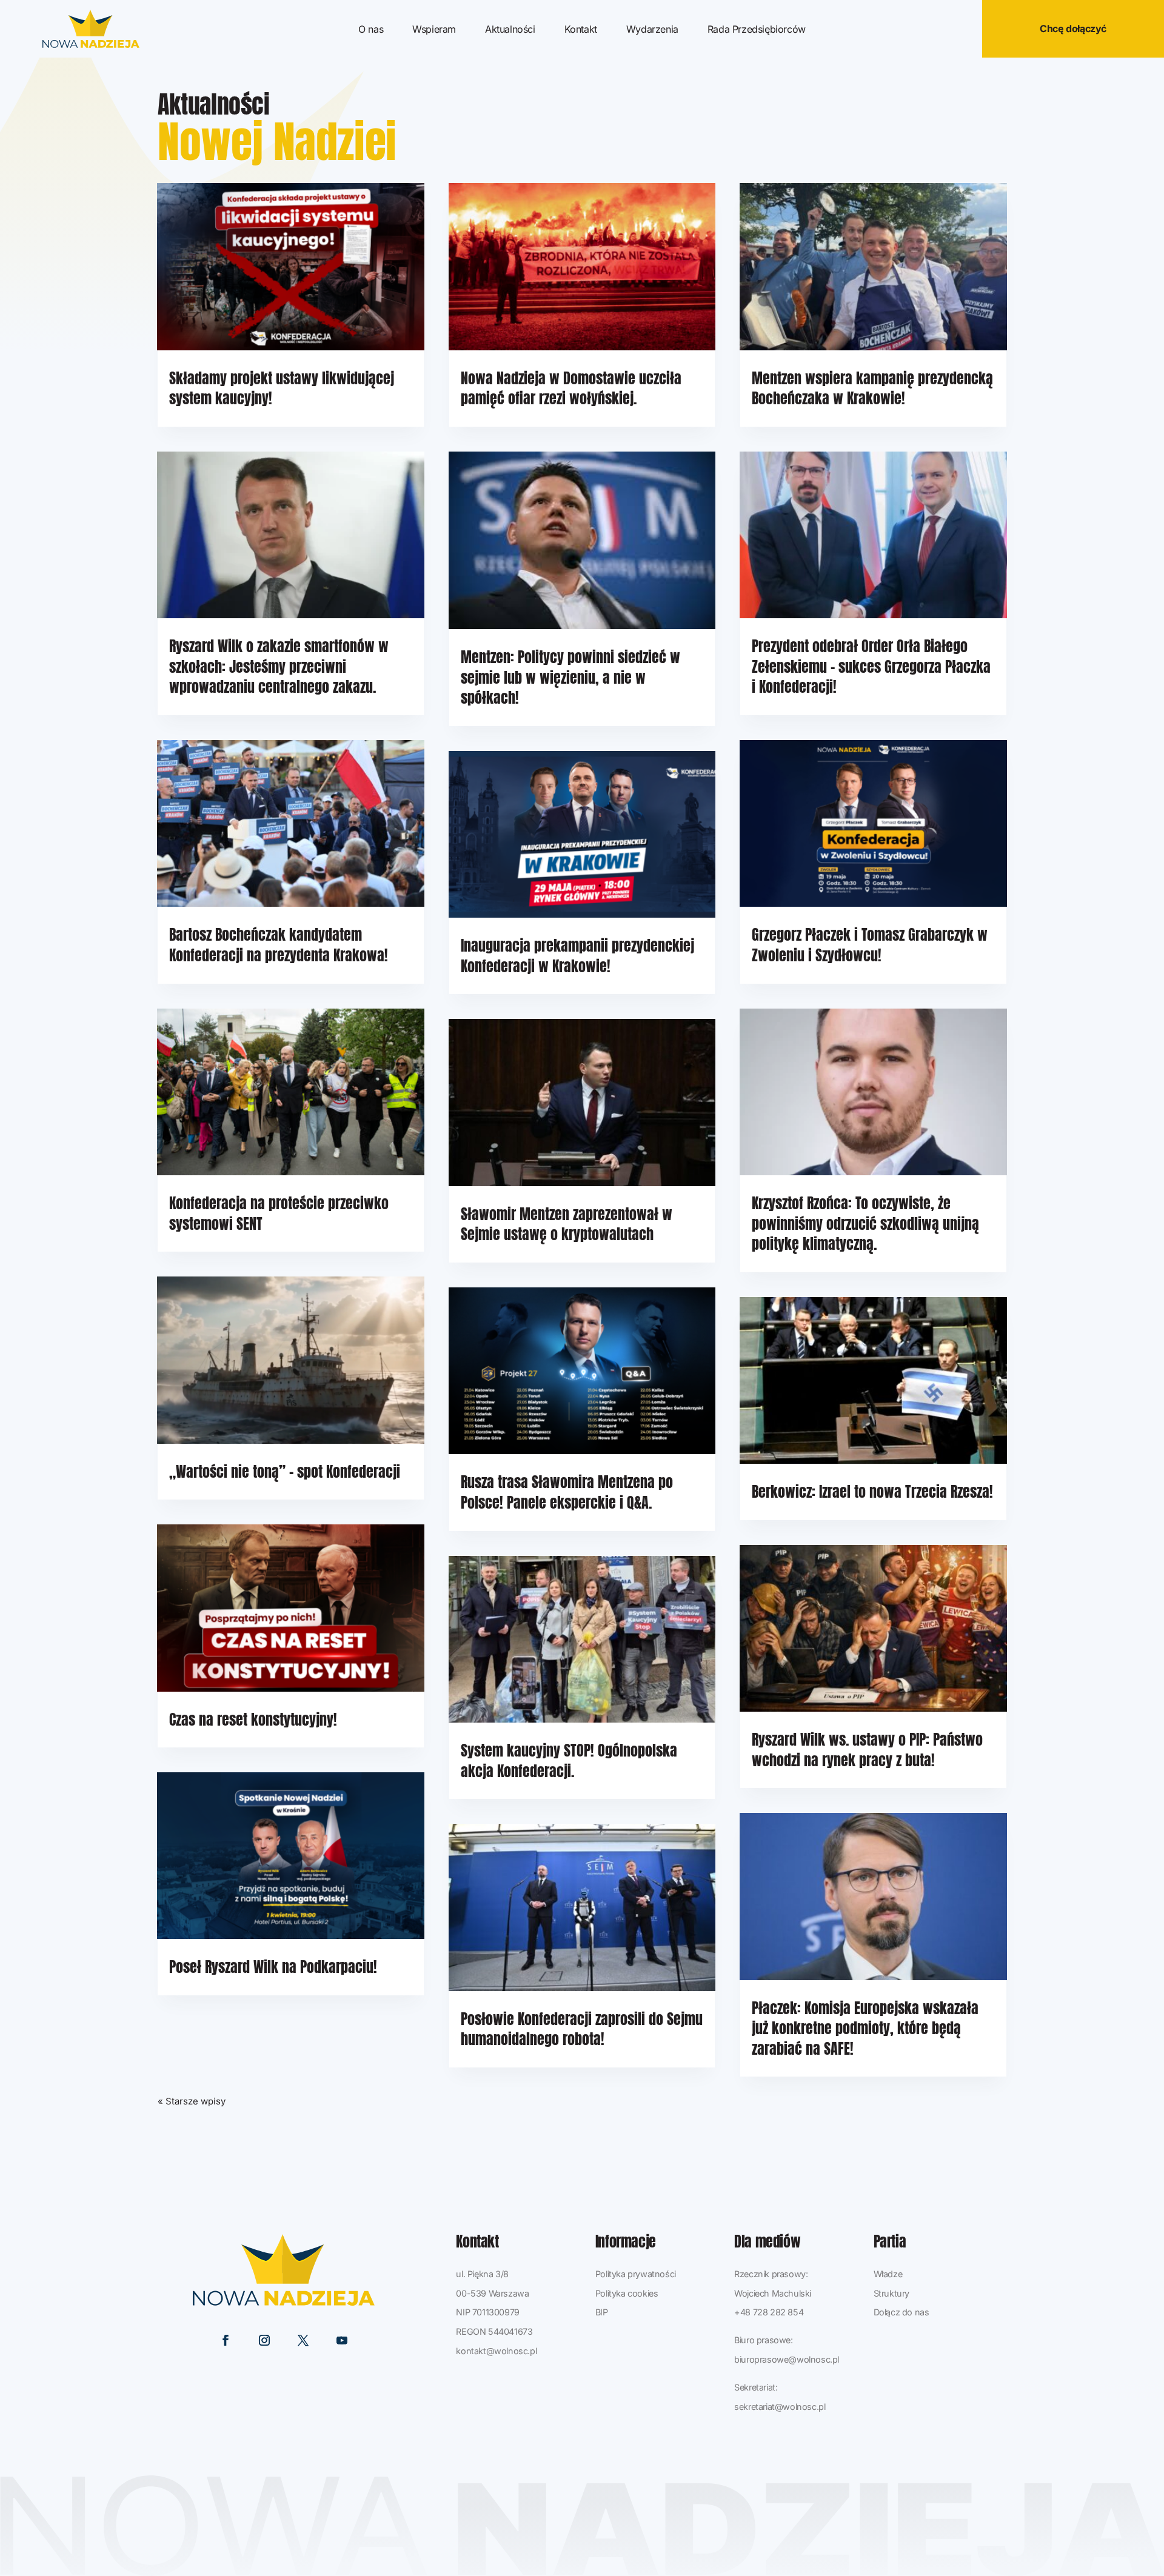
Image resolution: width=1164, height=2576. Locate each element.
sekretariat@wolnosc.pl (780, 2407)
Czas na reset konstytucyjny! (253, 1720)
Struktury (891, 2293)
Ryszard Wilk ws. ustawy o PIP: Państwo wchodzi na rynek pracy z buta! (867, 1750)
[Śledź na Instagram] (264, 2340)
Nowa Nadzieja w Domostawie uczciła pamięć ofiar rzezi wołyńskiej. (571, 389)
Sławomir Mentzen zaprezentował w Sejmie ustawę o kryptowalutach (567, 1224)
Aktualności (510, 30)
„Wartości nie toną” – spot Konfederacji (285, 1472)
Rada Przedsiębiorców (757, 30)
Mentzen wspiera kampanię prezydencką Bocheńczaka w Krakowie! (872, 389)
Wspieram (434, 30)
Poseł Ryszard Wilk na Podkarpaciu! (273, 1967)
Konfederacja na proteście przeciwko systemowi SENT (279, 1213)
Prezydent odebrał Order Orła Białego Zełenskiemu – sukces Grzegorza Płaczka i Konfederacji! (871, 666)
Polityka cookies (627, 2293)
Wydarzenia (652, 30)
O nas (371, 30)
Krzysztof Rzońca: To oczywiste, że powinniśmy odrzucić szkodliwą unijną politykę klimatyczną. (865, 1223)
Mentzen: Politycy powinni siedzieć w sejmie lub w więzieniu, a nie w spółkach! (570, 677)
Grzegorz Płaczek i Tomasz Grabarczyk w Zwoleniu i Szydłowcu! (870, 945)
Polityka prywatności (636, 2274)
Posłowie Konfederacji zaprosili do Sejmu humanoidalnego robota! (582, 2029)
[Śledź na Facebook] (226, 2340)
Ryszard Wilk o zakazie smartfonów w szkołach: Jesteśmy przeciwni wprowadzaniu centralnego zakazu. (279, 666)
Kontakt (581, 30)
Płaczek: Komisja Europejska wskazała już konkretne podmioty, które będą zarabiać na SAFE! (865, 2028)
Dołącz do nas (901, 2312)
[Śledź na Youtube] (342, 2340)
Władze (888, 2274)
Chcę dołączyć (1073, 28)
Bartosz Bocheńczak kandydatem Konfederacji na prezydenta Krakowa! (279, 945)
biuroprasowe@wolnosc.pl (787, 2359)
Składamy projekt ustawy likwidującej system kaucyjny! (282, 389)
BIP (602, 2312)
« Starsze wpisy (192, 2101)
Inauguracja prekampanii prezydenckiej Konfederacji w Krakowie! (577, 956)
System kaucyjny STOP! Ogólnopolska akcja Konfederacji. (569, 1761)
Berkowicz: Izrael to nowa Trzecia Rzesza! (872, 1492)
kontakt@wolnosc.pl (496, 2351)
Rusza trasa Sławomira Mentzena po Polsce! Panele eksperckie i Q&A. (567, 1492)
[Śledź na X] (303, 2340)
